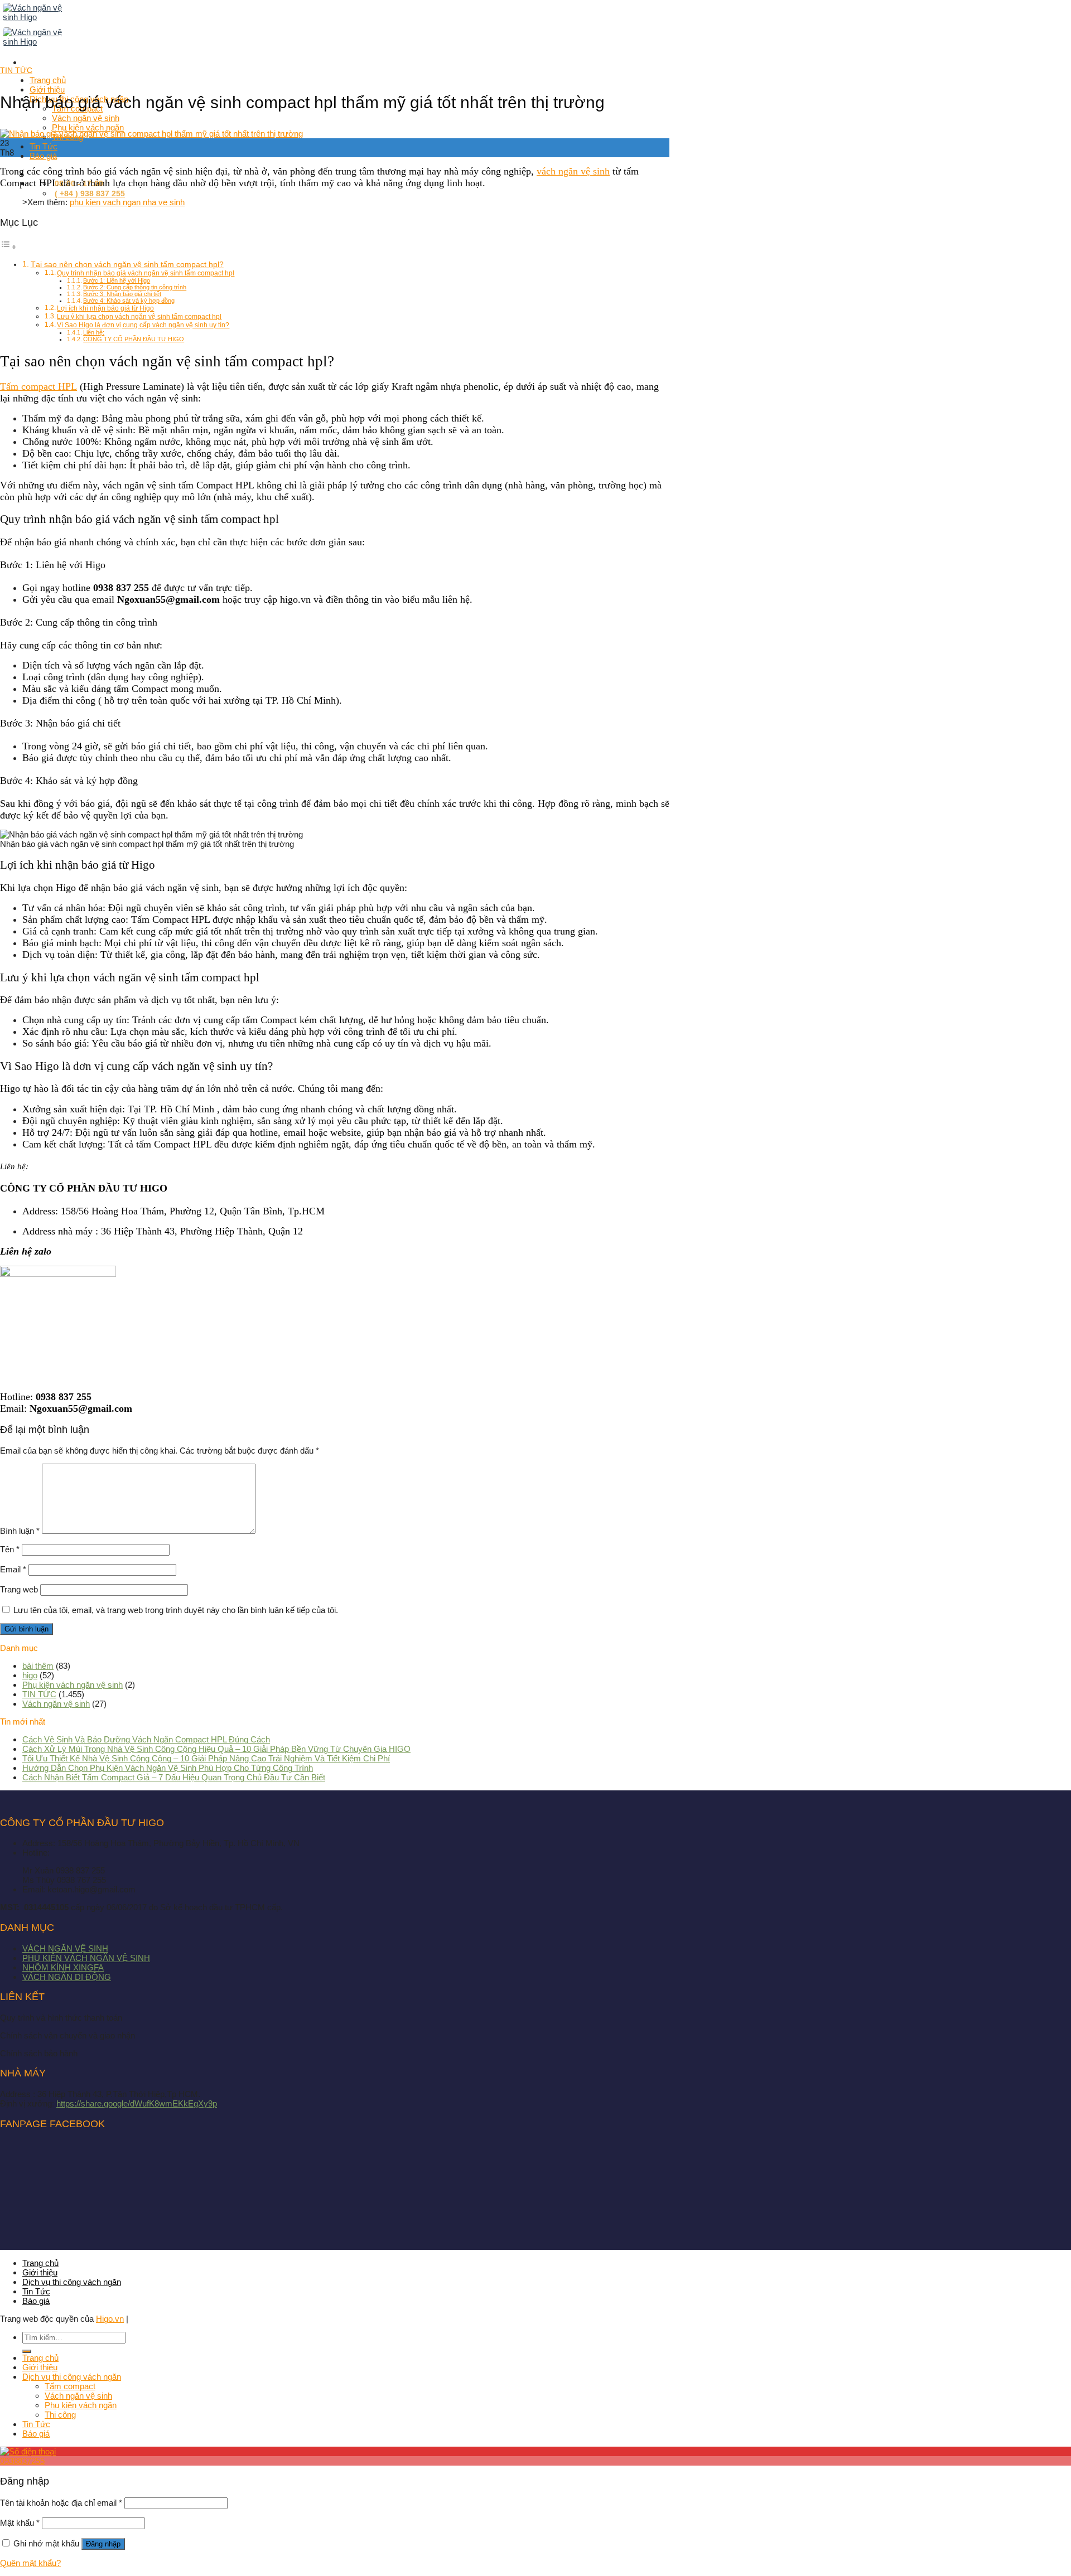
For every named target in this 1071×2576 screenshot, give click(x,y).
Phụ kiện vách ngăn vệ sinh (73, 1685)
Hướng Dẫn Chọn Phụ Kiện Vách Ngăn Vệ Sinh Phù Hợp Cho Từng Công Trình (168, 1768)
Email (13, 1569)
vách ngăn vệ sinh (573, 171)
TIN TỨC (16, 70)
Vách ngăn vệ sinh (56, 1704)
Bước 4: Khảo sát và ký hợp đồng (129, 301)
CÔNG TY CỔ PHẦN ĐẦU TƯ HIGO (134, 339)
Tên (10, 1549)
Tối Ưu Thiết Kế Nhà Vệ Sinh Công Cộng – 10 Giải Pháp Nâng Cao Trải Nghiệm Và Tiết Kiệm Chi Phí (206, 1758)
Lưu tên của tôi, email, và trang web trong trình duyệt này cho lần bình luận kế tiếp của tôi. (176, 1610)
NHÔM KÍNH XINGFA (63, 1967)
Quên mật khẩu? (30, 2563)
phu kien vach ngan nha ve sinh (127, 202)
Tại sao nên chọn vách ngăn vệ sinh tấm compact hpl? (127, 265)
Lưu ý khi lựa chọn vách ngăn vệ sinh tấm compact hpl (139, 317)
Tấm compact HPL (38, 386)
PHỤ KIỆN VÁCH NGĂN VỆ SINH (86, 1958)
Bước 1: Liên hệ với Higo (117, 280)
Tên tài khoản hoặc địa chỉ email (61, 2503)
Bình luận (20, 1531)
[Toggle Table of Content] (8, 247)
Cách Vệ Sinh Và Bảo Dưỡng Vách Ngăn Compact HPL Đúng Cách (146, 1739)
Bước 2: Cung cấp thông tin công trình (135, 287)
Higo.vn (110, 2319)
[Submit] (27, 2351)
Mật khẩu (20, 2523)
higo (30, 1675)
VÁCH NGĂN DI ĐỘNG (67, 1977)
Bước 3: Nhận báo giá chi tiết (122, 294)
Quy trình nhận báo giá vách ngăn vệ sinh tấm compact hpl (146, 273)
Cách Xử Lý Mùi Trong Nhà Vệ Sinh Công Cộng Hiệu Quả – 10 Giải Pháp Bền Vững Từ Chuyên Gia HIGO (216, 1749)
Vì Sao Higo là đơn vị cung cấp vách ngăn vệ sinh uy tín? (143, 325)
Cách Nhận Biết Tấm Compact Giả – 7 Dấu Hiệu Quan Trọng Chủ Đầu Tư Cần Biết (174, 1777)
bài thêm (38, 1666)
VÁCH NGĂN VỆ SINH (65, 1948)
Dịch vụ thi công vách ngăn (72, 2282)
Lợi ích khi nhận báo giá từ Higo (105, 308)
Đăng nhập (103, 2544)
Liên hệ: (94, 332)
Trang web (19, 1589)
